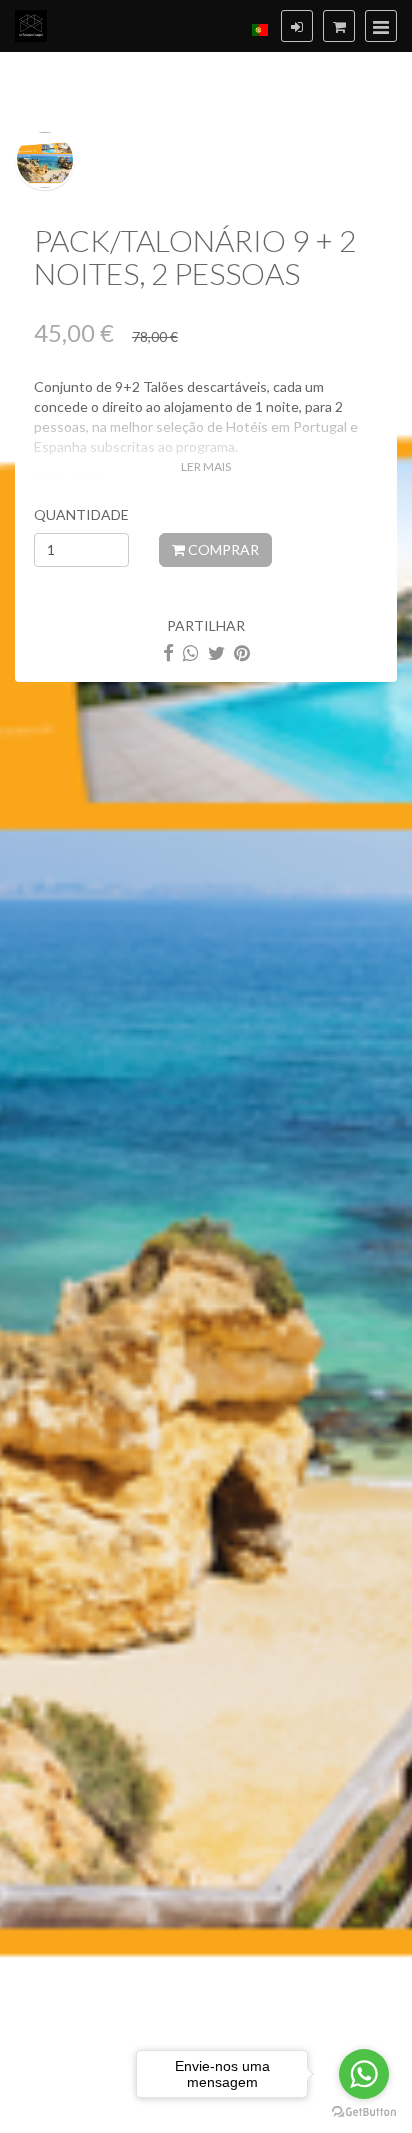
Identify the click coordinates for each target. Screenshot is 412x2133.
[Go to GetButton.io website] (364, 2112)
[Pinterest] (242, 652)
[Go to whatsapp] (364, 2074)
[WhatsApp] (191, 652)
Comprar (222, 549)
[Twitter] (216, 652)
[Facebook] (168, 652)
